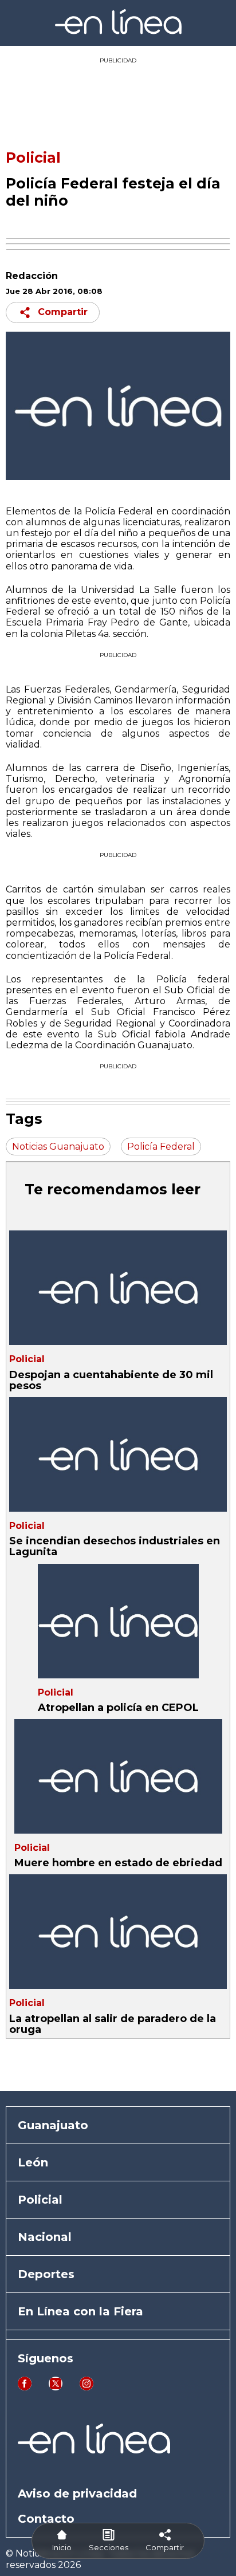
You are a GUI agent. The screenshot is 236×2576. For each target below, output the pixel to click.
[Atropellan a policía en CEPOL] (118, 1621)
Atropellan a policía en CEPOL (118, 1708)
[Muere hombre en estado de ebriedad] (118, 1776)
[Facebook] (25, 2387)
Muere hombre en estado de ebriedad (118, 1863)
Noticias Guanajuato (58, 1147)
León (33, 2162)
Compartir (63, 312)
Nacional (45, 2237)
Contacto (46, 2519)
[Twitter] (56, 2387)
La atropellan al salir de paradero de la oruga (113, 2024)
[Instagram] (86, 2387)
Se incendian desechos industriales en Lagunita (115, 1546)
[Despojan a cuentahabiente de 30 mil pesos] (118, 1288)
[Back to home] (118, 31)
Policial (33, 158)
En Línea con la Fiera (80, 2311)
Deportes (46, 2274)
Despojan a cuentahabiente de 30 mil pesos (111, 1380)
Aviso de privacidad (77, 2494)
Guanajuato (53, 2125)
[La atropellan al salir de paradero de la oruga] (118, 1932)
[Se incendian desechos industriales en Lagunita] (118, 1454)
